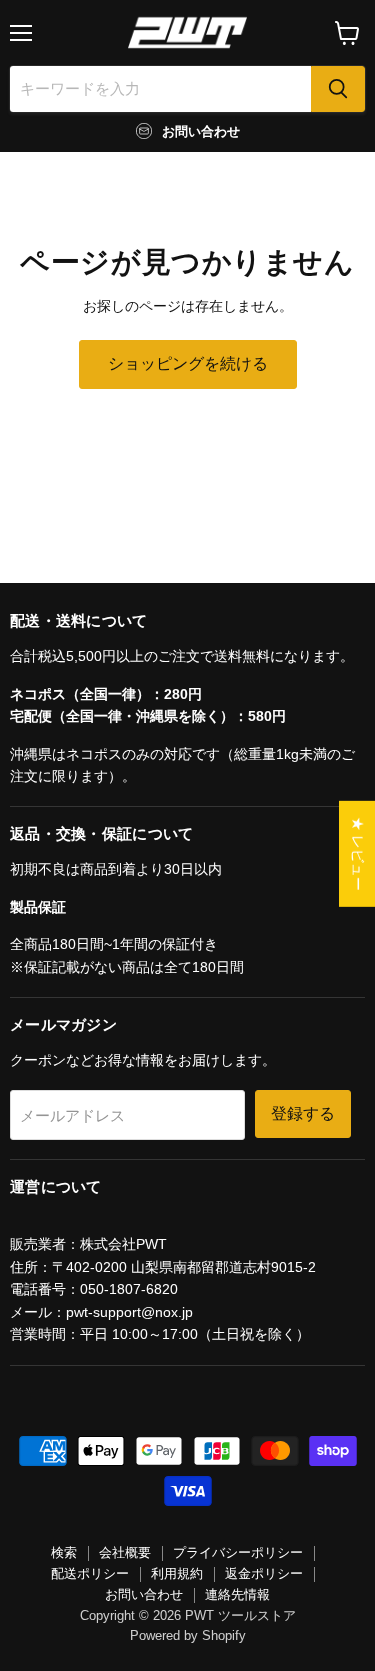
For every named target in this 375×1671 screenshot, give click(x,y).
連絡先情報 (237, 1594)
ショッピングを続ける (188, 363)
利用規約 (177, 1573)
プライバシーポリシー (238, 1552)
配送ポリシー (90, 1573)
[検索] (338, 89)
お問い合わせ (144, 1594)
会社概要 (125, 1552)
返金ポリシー (264, 1573)
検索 (64, 1552)
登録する (303, 1113)
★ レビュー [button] (358, 853)
